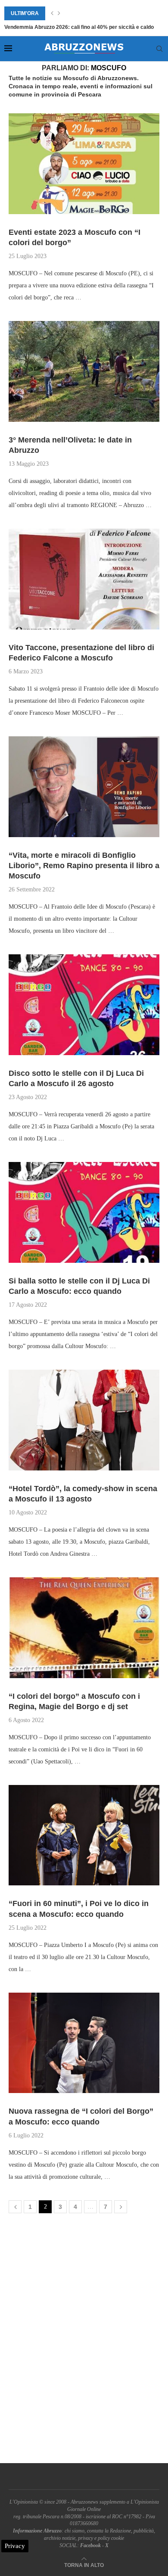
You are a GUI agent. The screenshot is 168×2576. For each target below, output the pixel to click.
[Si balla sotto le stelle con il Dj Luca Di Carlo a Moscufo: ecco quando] (84, 1212)
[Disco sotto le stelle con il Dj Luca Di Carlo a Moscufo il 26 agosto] (84, 1005)
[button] (52, 13)
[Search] (159, 49)
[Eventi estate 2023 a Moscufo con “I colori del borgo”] (84, 164)
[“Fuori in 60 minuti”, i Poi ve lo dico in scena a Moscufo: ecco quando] (84, 1835)
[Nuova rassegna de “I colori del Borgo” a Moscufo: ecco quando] (84, 2043)
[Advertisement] (84, 2340)
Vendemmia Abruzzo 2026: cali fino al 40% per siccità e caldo (79, 27)
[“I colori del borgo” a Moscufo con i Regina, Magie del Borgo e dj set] (84, 1628)
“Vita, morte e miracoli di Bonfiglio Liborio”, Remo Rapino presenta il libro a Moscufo (84, 866)
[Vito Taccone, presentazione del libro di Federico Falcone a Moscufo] (84, 579)
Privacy (15, 2546)
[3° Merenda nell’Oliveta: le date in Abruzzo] (84, 371)
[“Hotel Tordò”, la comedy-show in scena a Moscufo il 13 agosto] (84, 1420)
